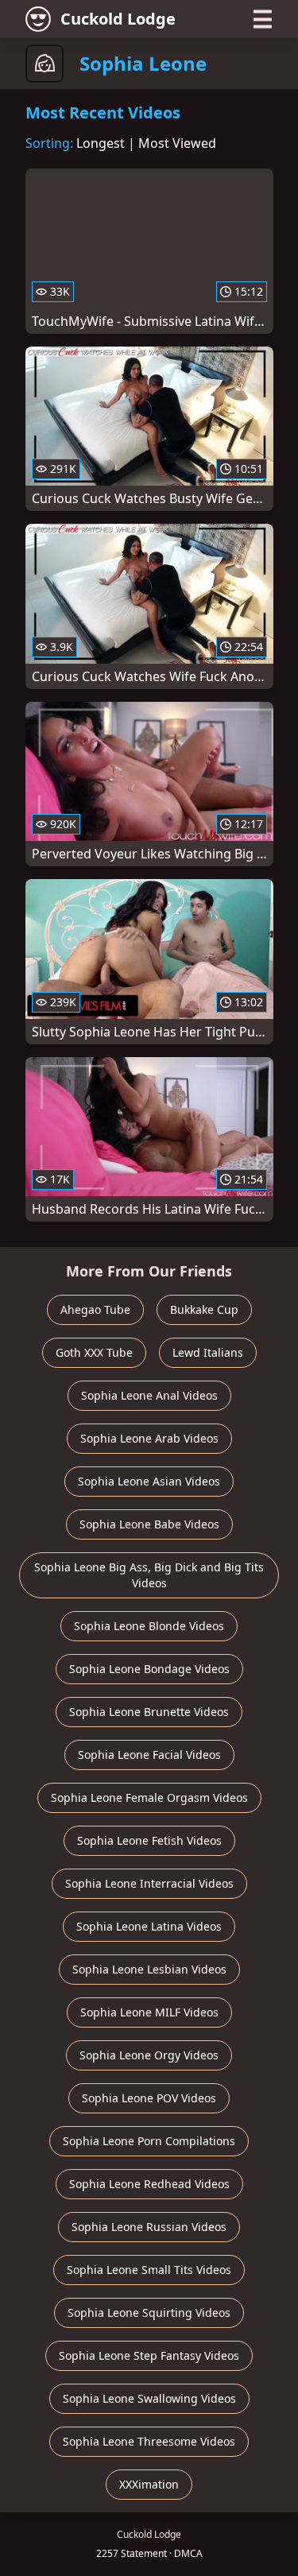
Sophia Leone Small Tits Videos (149, 2270)
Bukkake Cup (204, 1309)
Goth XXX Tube (94, 1352)
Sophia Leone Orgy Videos (149, 2055)
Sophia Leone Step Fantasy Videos (149, 2355)
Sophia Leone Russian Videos (149, 2227)
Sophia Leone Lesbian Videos (149, 1969)
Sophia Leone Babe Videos (149, 1524)
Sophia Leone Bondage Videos (149, 1669)
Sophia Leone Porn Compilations (149, 2141)
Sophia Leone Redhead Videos (149, 2184)
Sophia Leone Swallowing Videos (149, 2398)
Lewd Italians (208, 1352)
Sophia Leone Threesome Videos (149, 2441)
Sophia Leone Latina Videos (149, 1926)
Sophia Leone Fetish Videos (149, 1840)
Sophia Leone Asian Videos (149, 1481)
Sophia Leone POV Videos (149, 2098)
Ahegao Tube (95, 1309)
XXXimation (149, 2484)
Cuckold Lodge (118, 19)
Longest (101, 143)
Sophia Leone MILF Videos (149, 2012)
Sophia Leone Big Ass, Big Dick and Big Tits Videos (149, 1575)
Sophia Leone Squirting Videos (149, 2313)
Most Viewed (177, 143)
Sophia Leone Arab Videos (149, 1438)
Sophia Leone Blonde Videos (149, 1626)
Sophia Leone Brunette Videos (149, 1712)
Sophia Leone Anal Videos (149, 1395)
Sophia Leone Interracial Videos (149, 1883)
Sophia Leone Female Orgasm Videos (149, 1797)
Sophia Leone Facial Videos (149, 1755)
